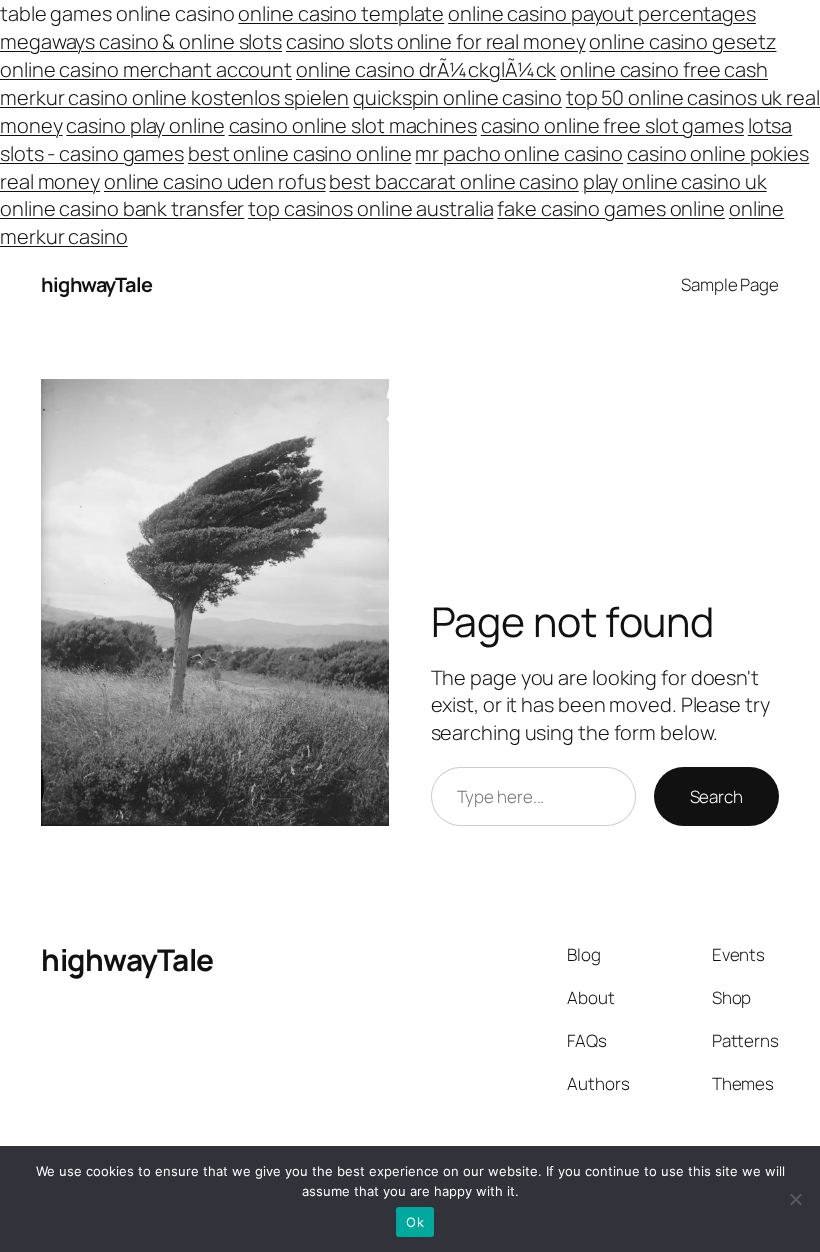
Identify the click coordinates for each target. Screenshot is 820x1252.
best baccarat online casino (453, 181)
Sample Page (730, 284)
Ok (415, 1222)
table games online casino (117, 13)
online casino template (341, 13)
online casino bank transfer (122, 208)
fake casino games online (611, 208)
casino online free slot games (612, 125)
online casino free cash (664, 69)
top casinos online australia (370, 208)
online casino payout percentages (602, 13)
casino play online (145, 125)
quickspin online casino (457, 97)
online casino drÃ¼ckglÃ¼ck (426, 69)
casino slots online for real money (436, 41)
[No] (795, 1199)
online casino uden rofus (215, 181)
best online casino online (300, 153)
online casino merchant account (146, 69)
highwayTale (97, 284)
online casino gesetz (682, 41)
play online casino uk (675, 181)
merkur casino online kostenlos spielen (174, 97)
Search (716, 796)
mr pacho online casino (519, 153)
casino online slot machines (353, 125)
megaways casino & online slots (141, 41)
